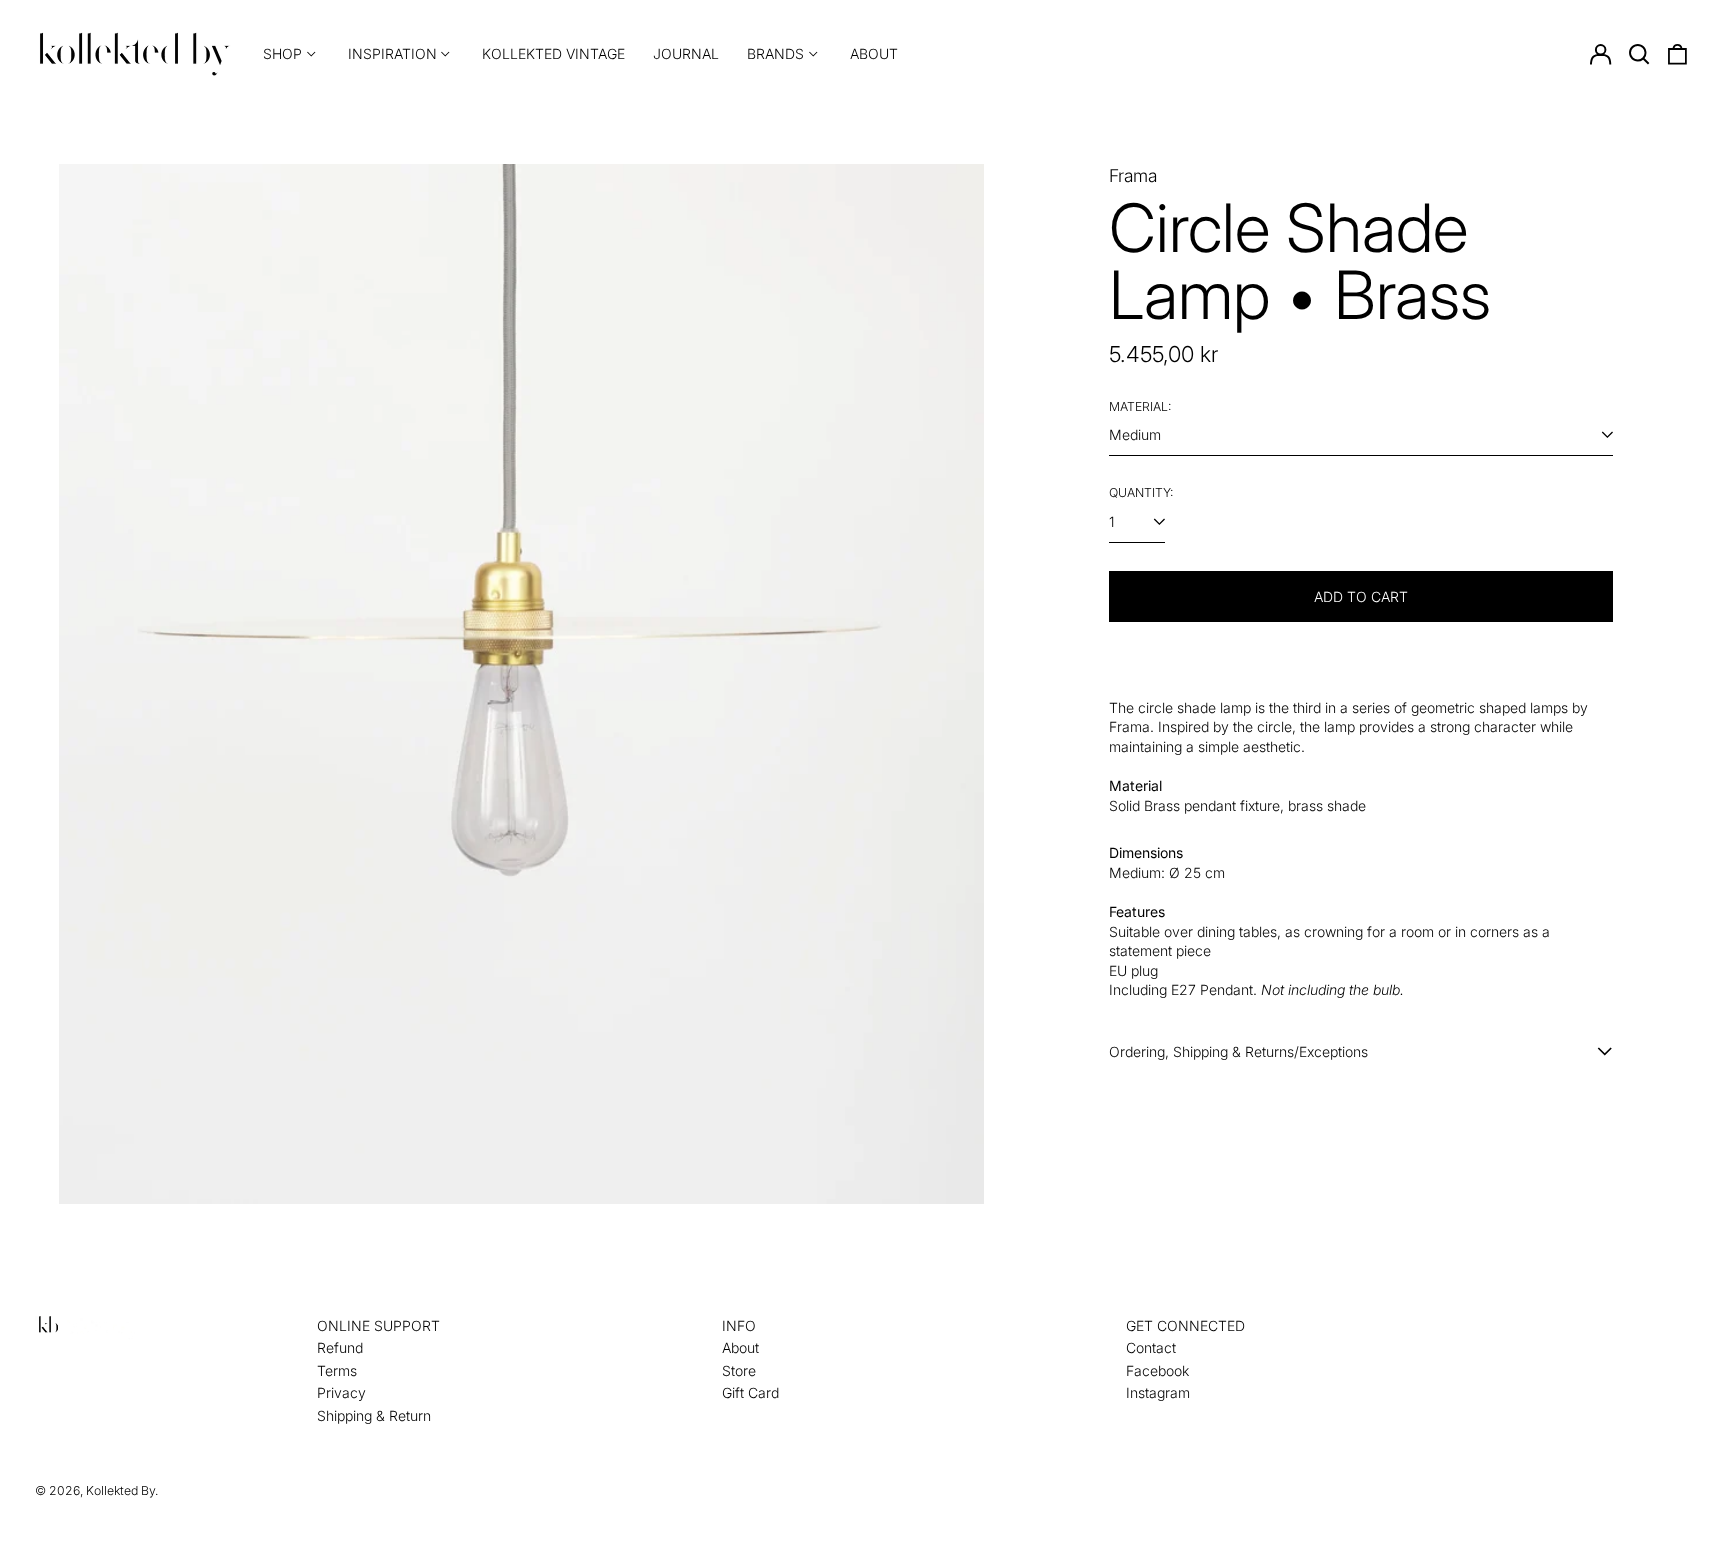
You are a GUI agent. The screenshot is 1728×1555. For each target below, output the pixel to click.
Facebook (1157, 1370)
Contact (1151, 1347)
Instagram (1158, 1392)
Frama (1133, 175)
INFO (739, 1325)
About (874, 53)
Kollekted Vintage (553, 53)
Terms (337, 1370)
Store (739, 1370)
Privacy (341, 1392)
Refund (340, 1347)
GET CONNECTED (1185, 1325)
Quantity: (1141, 492)
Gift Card (750, 1392)
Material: (1140, 406)
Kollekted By (120, 1490)
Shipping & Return (374, 1415)
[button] (1639, 54)
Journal (686, 53)
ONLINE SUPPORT (378, 1325)
